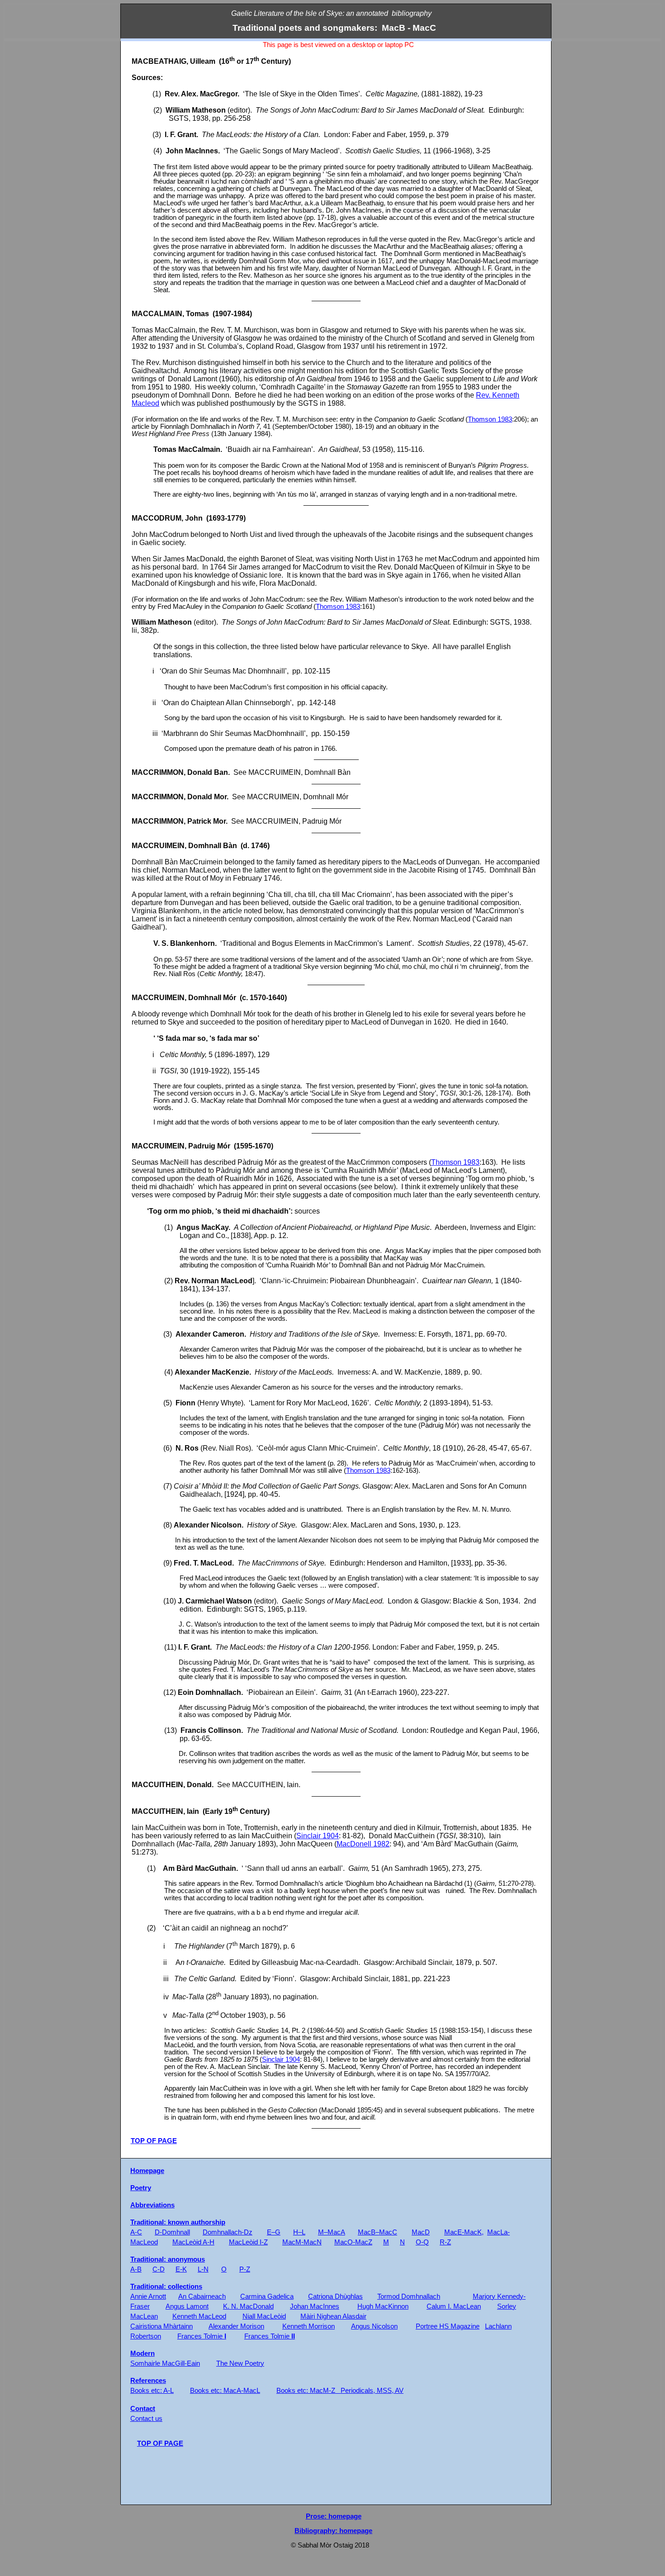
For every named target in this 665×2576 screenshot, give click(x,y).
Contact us (146, 2419)
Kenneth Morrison (309, 2326)
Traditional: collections (166, 2287)
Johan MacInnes (315, 2306)
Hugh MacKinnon (383, 2306)
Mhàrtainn (161, 2326)
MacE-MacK (463, 2232)
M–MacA (332, 2232)
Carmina (267, 2296)
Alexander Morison (236, 2326)
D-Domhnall (172, 2232)
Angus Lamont (187, 2306)
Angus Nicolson (374, 2326)
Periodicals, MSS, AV (372, 2391)
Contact (143, 2409)
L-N (203, 2269)
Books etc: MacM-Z (306, 2391)
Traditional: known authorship (178, 2222)
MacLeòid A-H (193, 2242)
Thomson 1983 (490, 419)
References (148, 2381)
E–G (274, 2232)
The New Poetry (240, 2363)
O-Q (422, 2242)
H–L (299, 2232)
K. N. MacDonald (248, 2306)
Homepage (147, 2171)
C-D (159, 2269)
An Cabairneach (202, 2296)
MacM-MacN (302, 2242)
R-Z (445, 2242)
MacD (421, 2232)
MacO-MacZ (353, 2242)
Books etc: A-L (152, 2391)
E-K (181, 2269)
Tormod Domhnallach (409, 2296)
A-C (136, 2232)
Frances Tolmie (202, 2336)
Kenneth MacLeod (199, 2316)
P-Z (245, 2269)
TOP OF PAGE (154, 2141)
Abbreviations (152, 2205)
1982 (363, 1844)
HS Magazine (448, 2326)
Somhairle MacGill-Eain (165, 2363)
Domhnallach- (228, 2232)
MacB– (378, 2232)
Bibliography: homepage (333, 2531)
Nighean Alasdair (333, 2316)
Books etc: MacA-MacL (225, 2391)
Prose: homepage (334, 2516)
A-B (136, 2269)
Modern (142, 2353)
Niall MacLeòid (264, 2316)
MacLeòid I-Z (248, 2242)
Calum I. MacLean (454, 2306)
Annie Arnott (148, 2296)
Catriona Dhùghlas (335, 2296)
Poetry (141, 2188)
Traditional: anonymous (168, 2259)
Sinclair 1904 (318, 1836)
